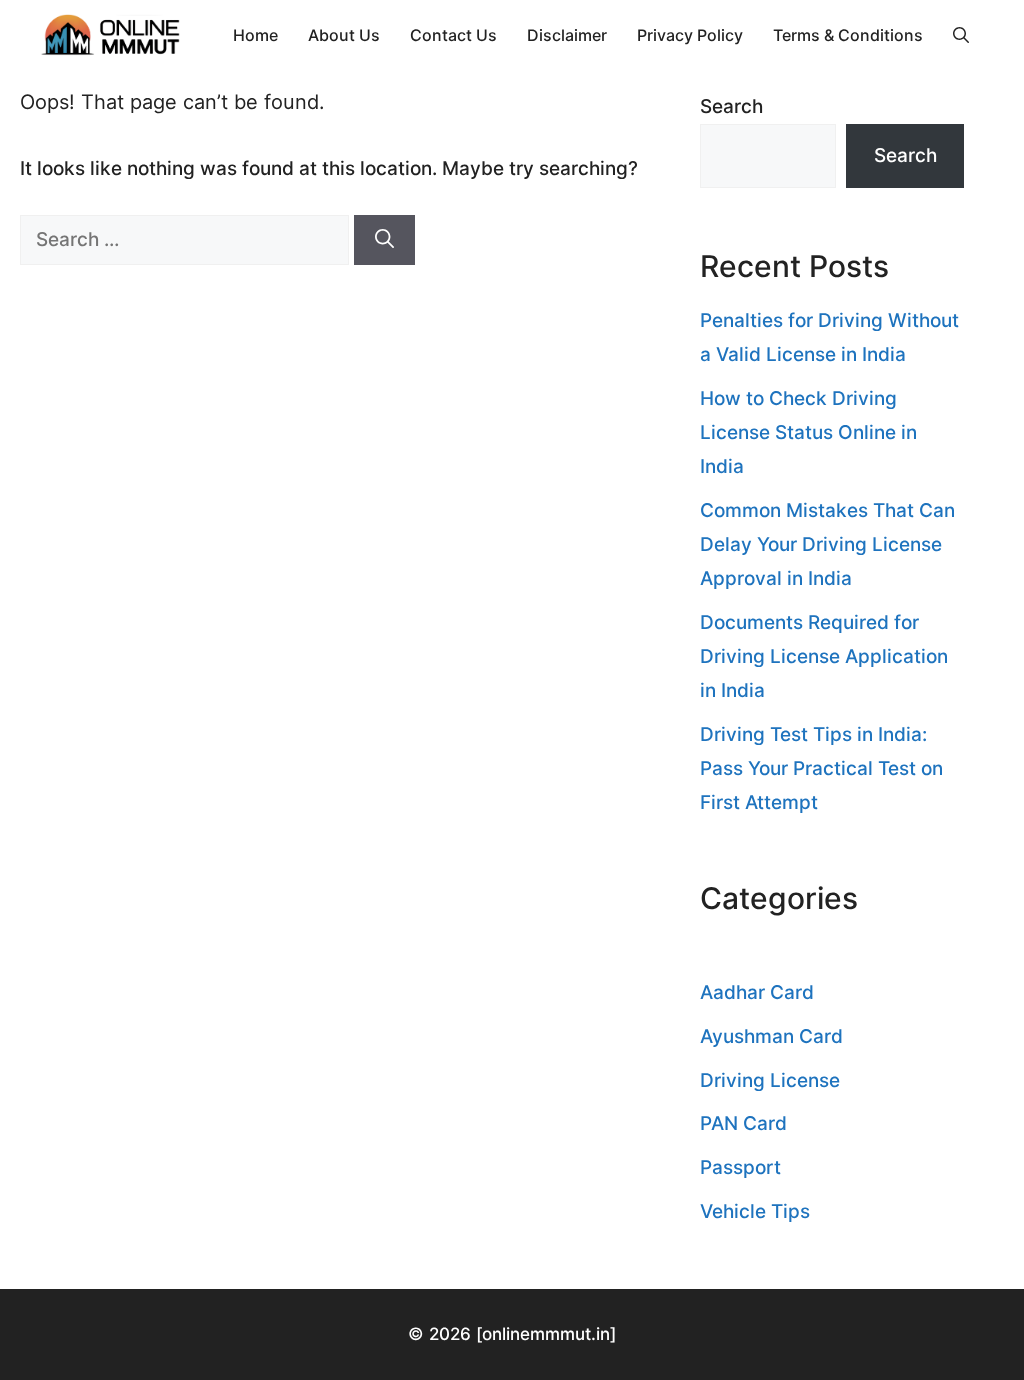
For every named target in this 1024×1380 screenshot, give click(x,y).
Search (731, 106)
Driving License (770, 1080)
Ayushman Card (771, 1036)
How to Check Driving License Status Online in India (808, 432)
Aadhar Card (757, 992)
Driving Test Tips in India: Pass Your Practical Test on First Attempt (821, 768)
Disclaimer (567, 35)
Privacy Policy (690, 35)
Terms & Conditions (848, 35)
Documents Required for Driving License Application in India (824, 656)
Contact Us (453, 35)
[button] (961, 35)
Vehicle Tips (755, 1211)
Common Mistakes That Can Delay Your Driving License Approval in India (827, 544)
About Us (344, 35)
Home (255, 35)
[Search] (384, 240)
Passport (740, 1167)
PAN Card (743, 1123)
